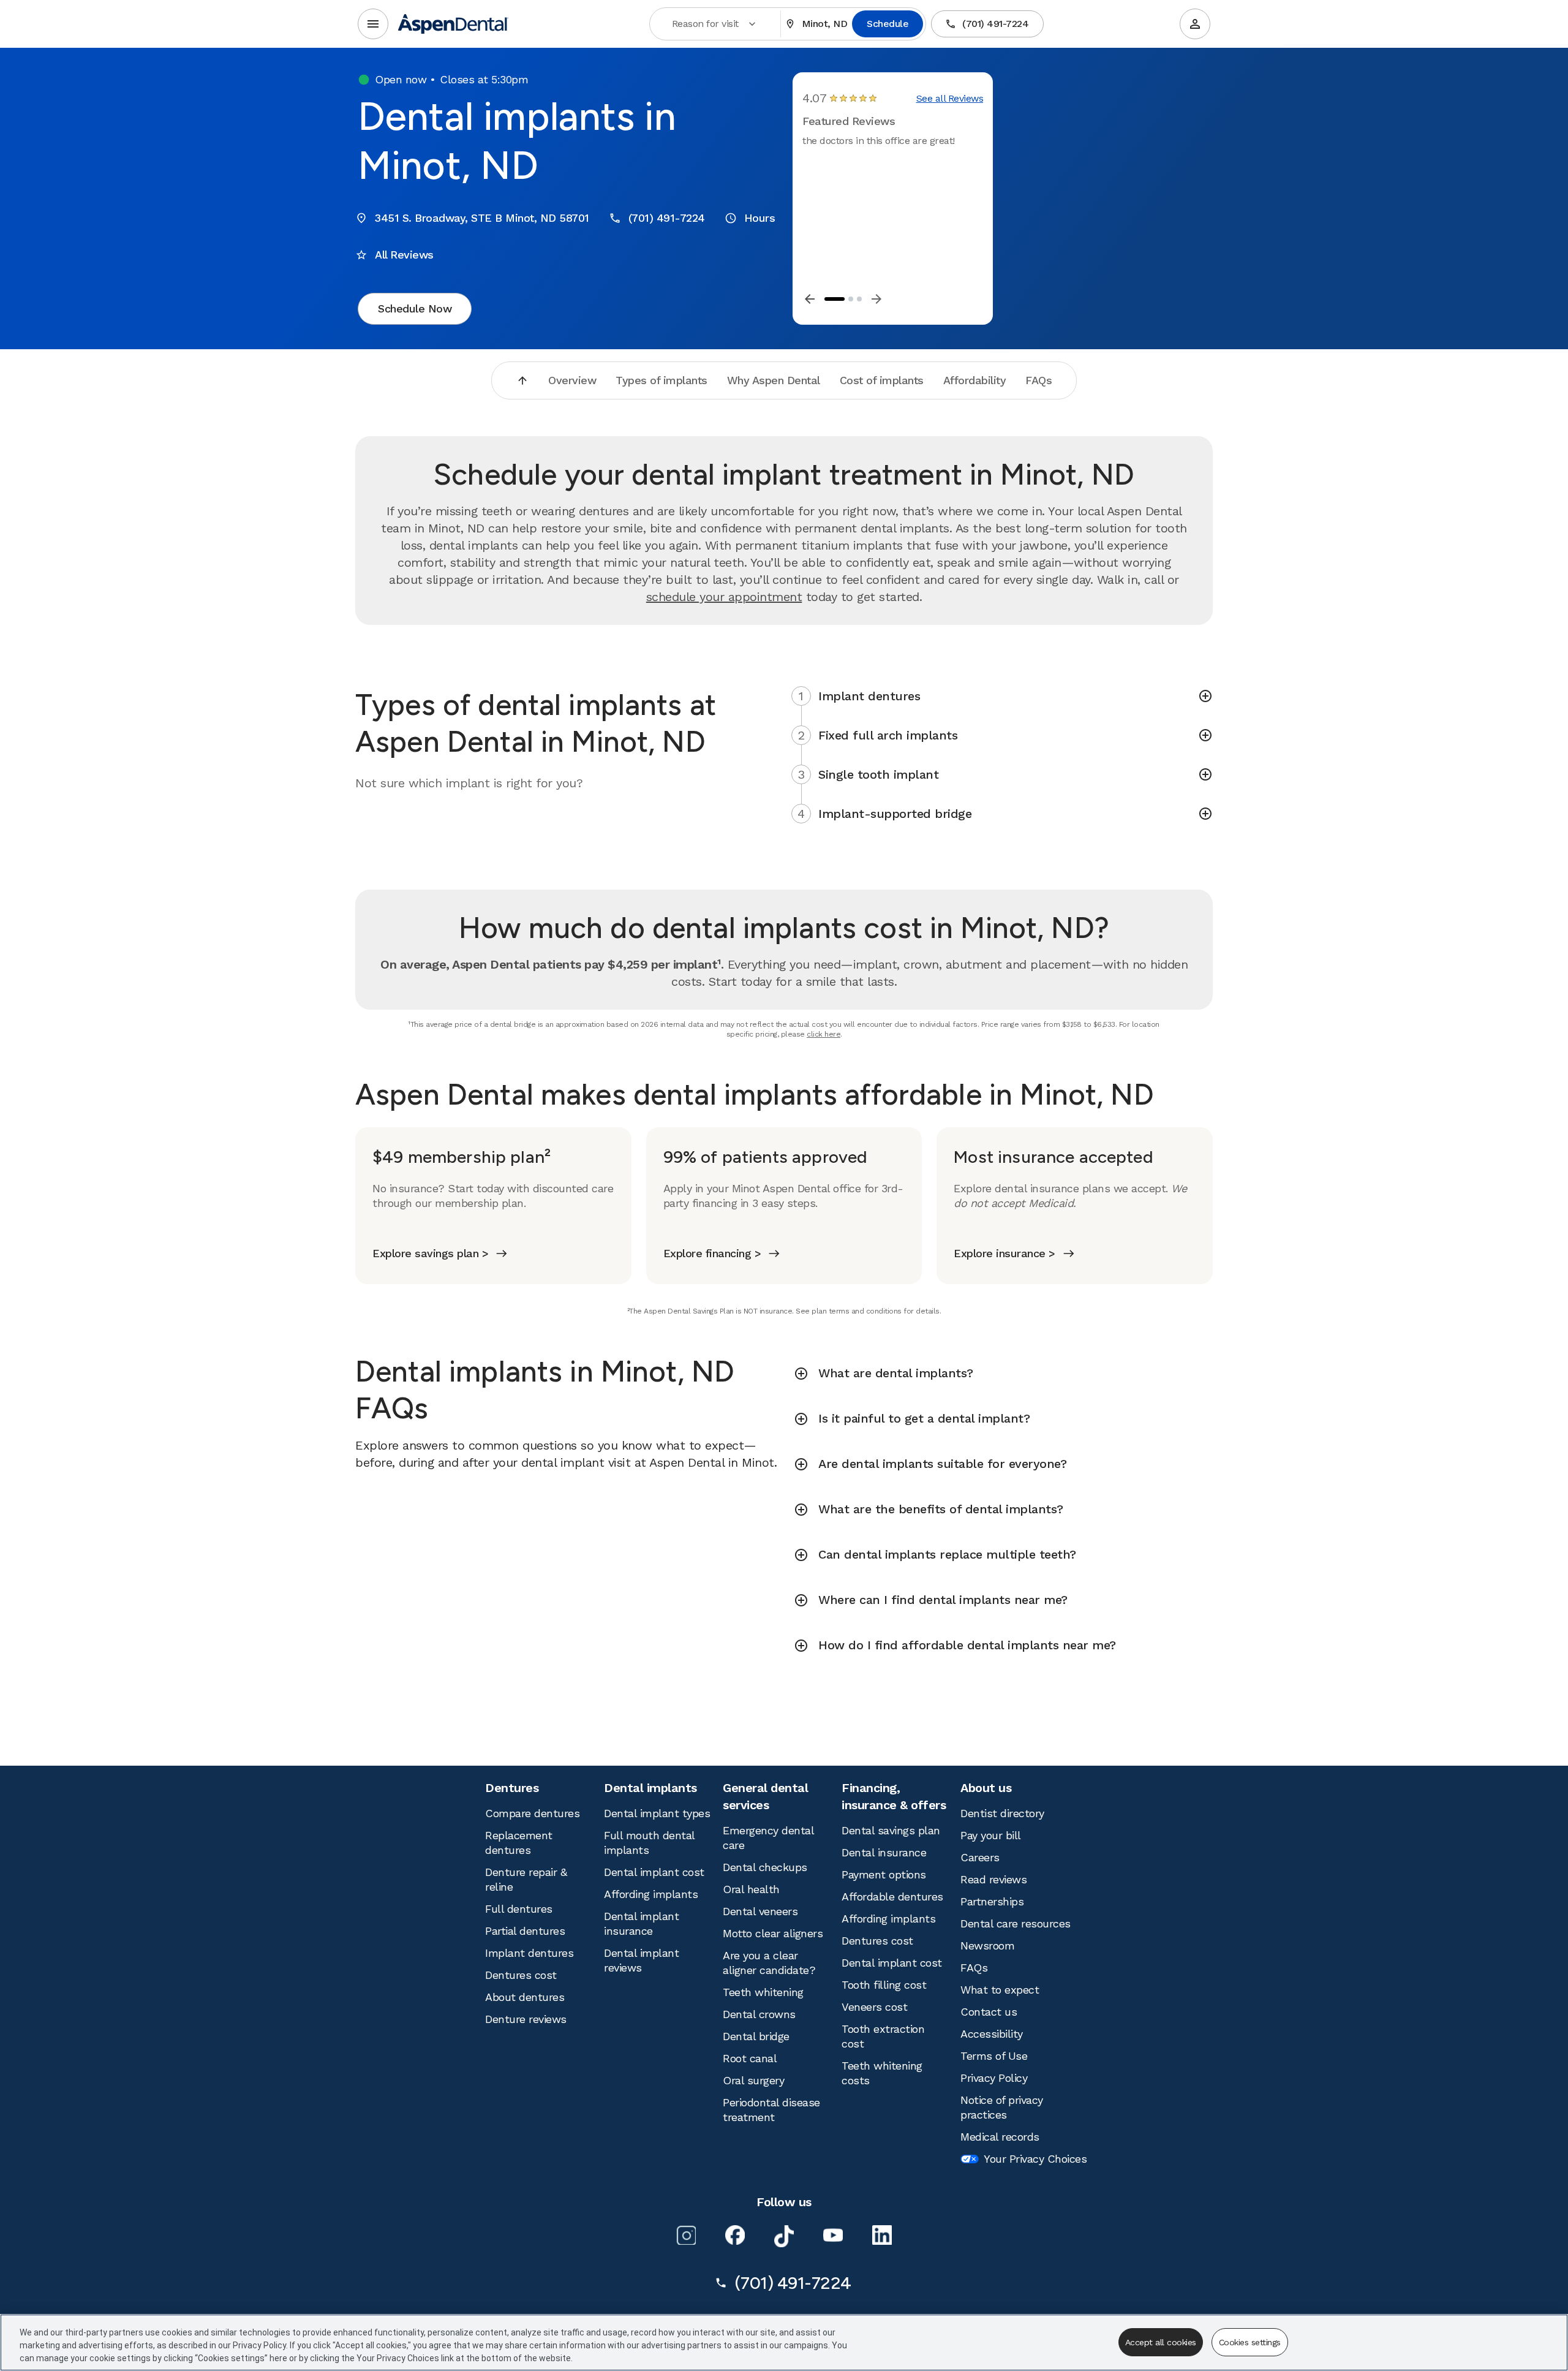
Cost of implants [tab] (882, 380)
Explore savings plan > (430, 1253)
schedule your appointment (724, 597)
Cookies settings (1250, 2342)
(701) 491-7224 (995, 24)
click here (824, 1034)
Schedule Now (415, 308)
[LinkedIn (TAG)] (882, 2235)
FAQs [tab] (1038, 380)
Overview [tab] (572, 380)
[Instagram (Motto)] (686, 2235)
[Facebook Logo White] (735, 2235)
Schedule (888, 24)
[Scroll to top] (522, 380)
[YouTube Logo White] (833, 2235)
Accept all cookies (1161, 2342)
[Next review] (876, 299)
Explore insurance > (1005, 1253)
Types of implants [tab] (661, 380)
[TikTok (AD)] (784, 2236)
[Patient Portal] (1195, 24)
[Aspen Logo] (453, 24)
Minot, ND (825, 24)
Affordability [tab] (975, 380)
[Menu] (373, 24)
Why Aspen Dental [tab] (774, 380)
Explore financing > (712, 1253)
